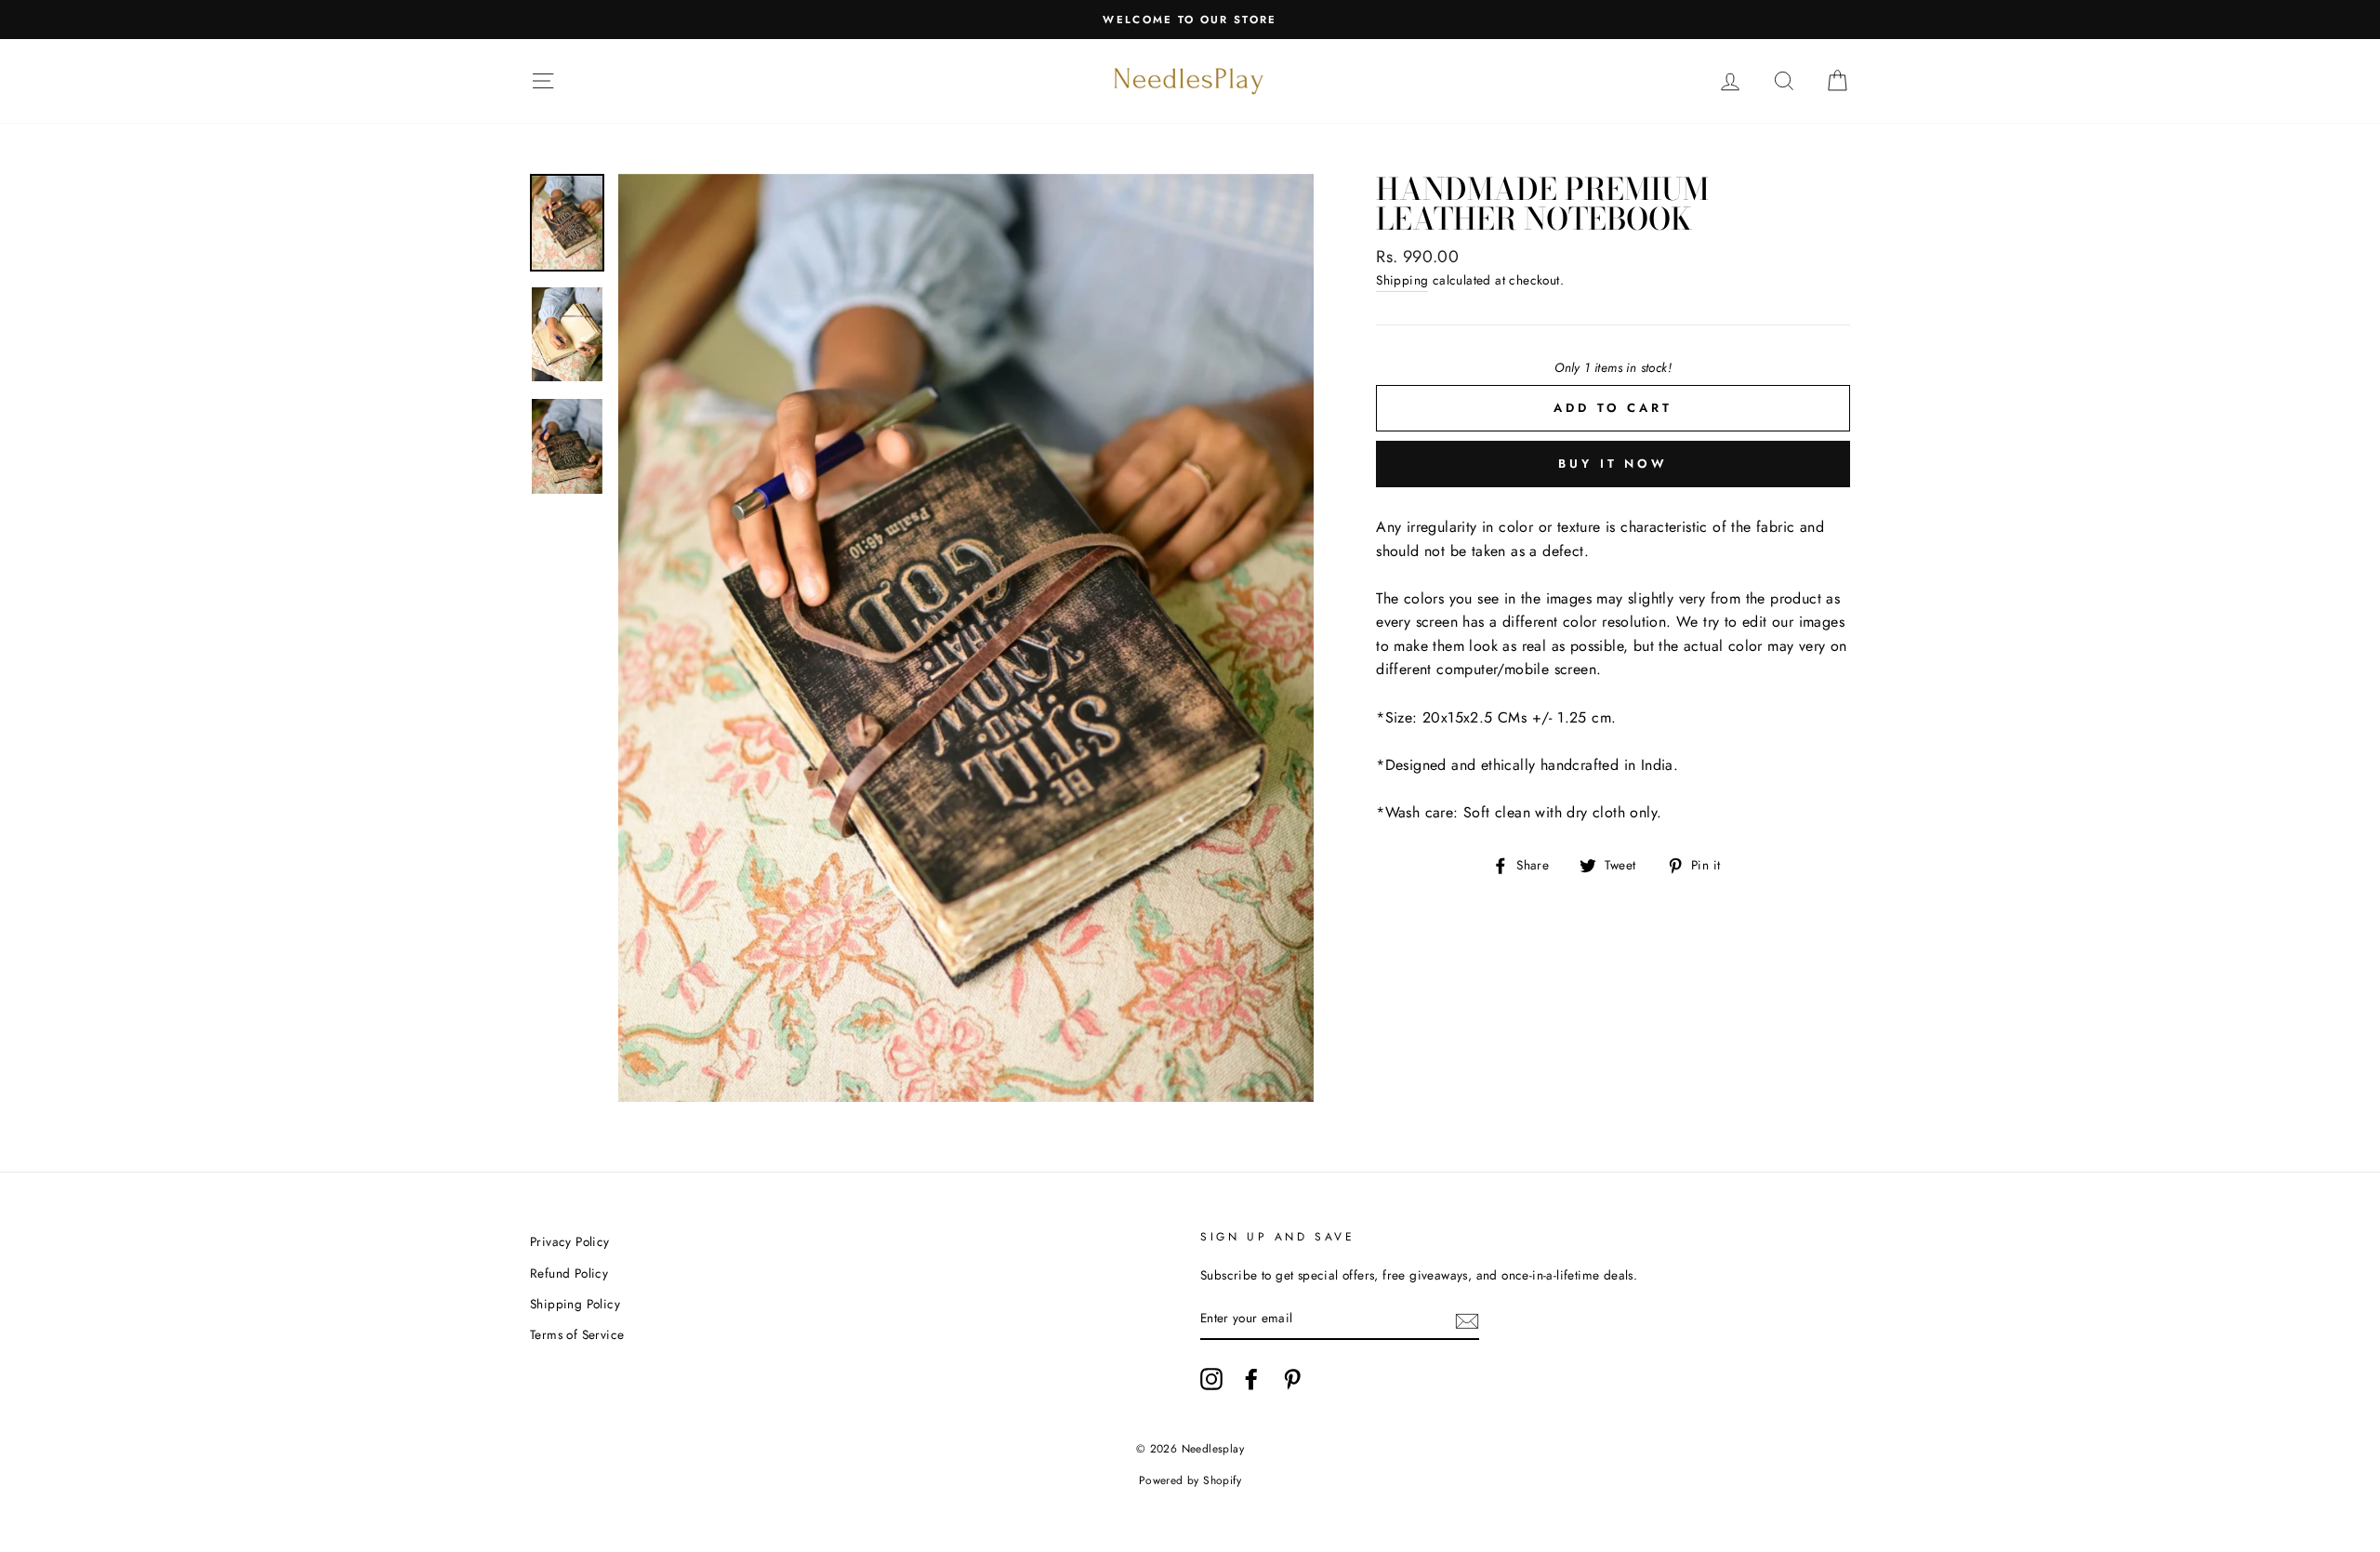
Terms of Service (577, 1334)
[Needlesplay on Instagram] (1211, 1379)
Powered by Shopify (1190, 1480)
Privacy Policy (570, 1241)
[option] (1190, 20)
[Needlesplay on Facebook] (1251, 1379)
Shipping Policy (575, 1304)
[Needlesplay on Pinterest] (1292, 1379)
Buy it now (1613, 464)
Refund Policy (569, 1273)
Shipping (1402, 280)
